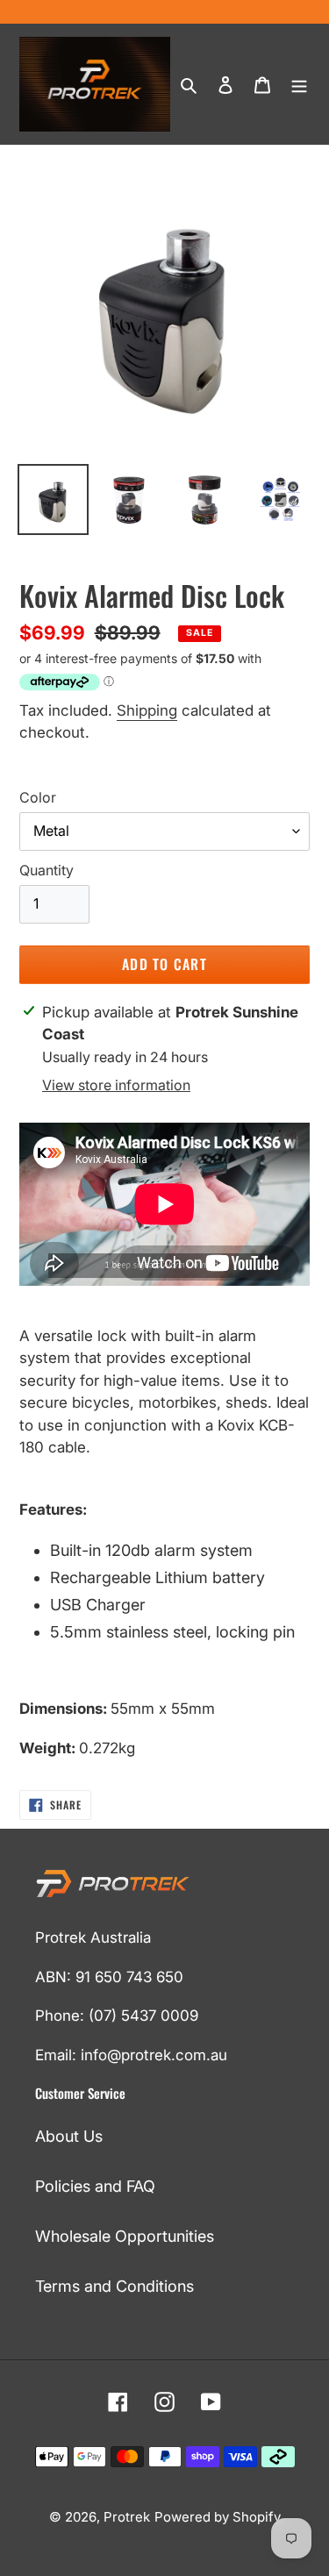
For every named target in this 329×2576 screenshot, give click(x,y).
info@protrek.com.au (154, 2055)
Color (38, 797)
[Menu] (299, 84)
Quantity (46, 870)
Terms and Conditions (114, 2286)
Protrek (127, 2517)
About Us (69, 2136)
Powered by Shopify (218, 2517)
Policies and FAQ (95, 2186)
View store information (116, 1085)
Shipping (147, 710)
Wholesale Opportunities (125, 2236)
